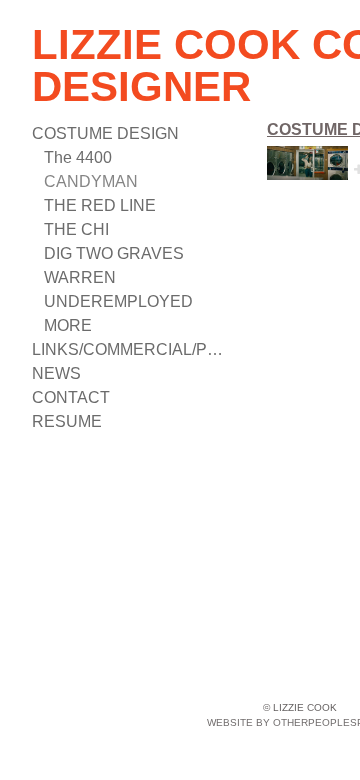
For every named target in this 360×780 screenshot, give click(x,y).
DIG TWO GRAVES (114, 253)
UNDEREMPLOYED (118, 301)
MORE (68, 325)
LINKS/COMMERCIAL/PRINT (132, 349)
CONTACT (71, 397)
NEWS (56, 373)
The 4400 (78, 157)
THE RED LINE (100, 205)
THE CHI (76, 229)
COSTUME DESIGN (105, 133)
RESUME (67, 421)
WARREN (80, 277)
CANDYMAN (91, 181)
